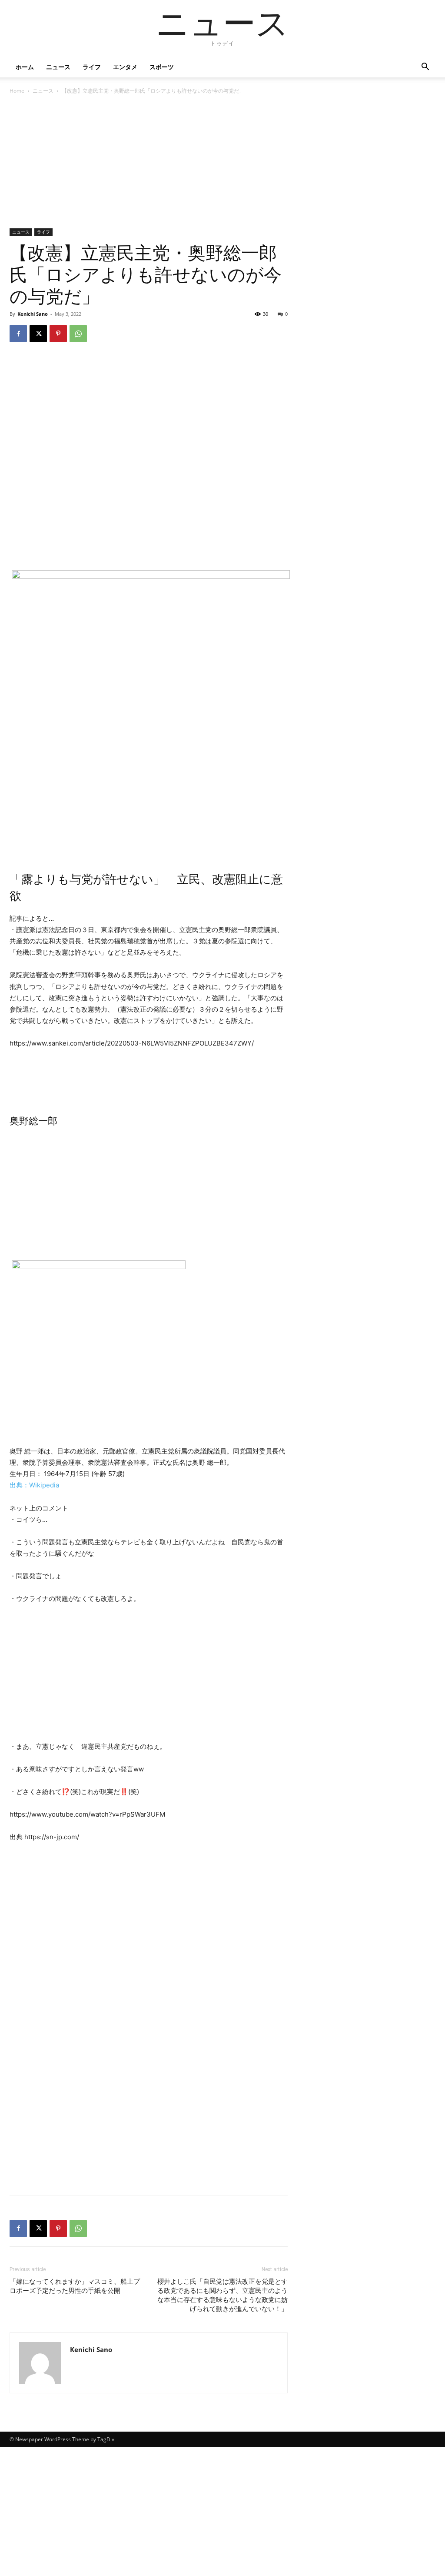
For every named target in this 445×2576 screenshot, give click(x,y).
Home (17, 91)
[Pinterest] (58, 334)
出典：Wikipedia (34, 1485)
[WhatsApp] (78, 334)
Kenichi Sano (33, 314)
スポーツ (162, 67)
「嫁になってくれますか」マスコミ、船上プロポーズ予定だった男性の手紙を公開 (75, 2286)
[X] (38, 334)
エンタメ (125, 67)
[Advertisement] (149, 164)
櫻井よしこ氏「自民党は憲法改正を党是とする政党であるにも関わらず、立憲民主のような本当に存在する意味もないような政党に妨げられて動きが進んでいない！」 (222, 2295)
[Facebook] (18, 334)
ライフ (92, 67)
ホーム (25, 67)
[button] (425, 68)
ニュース (58, 67)
